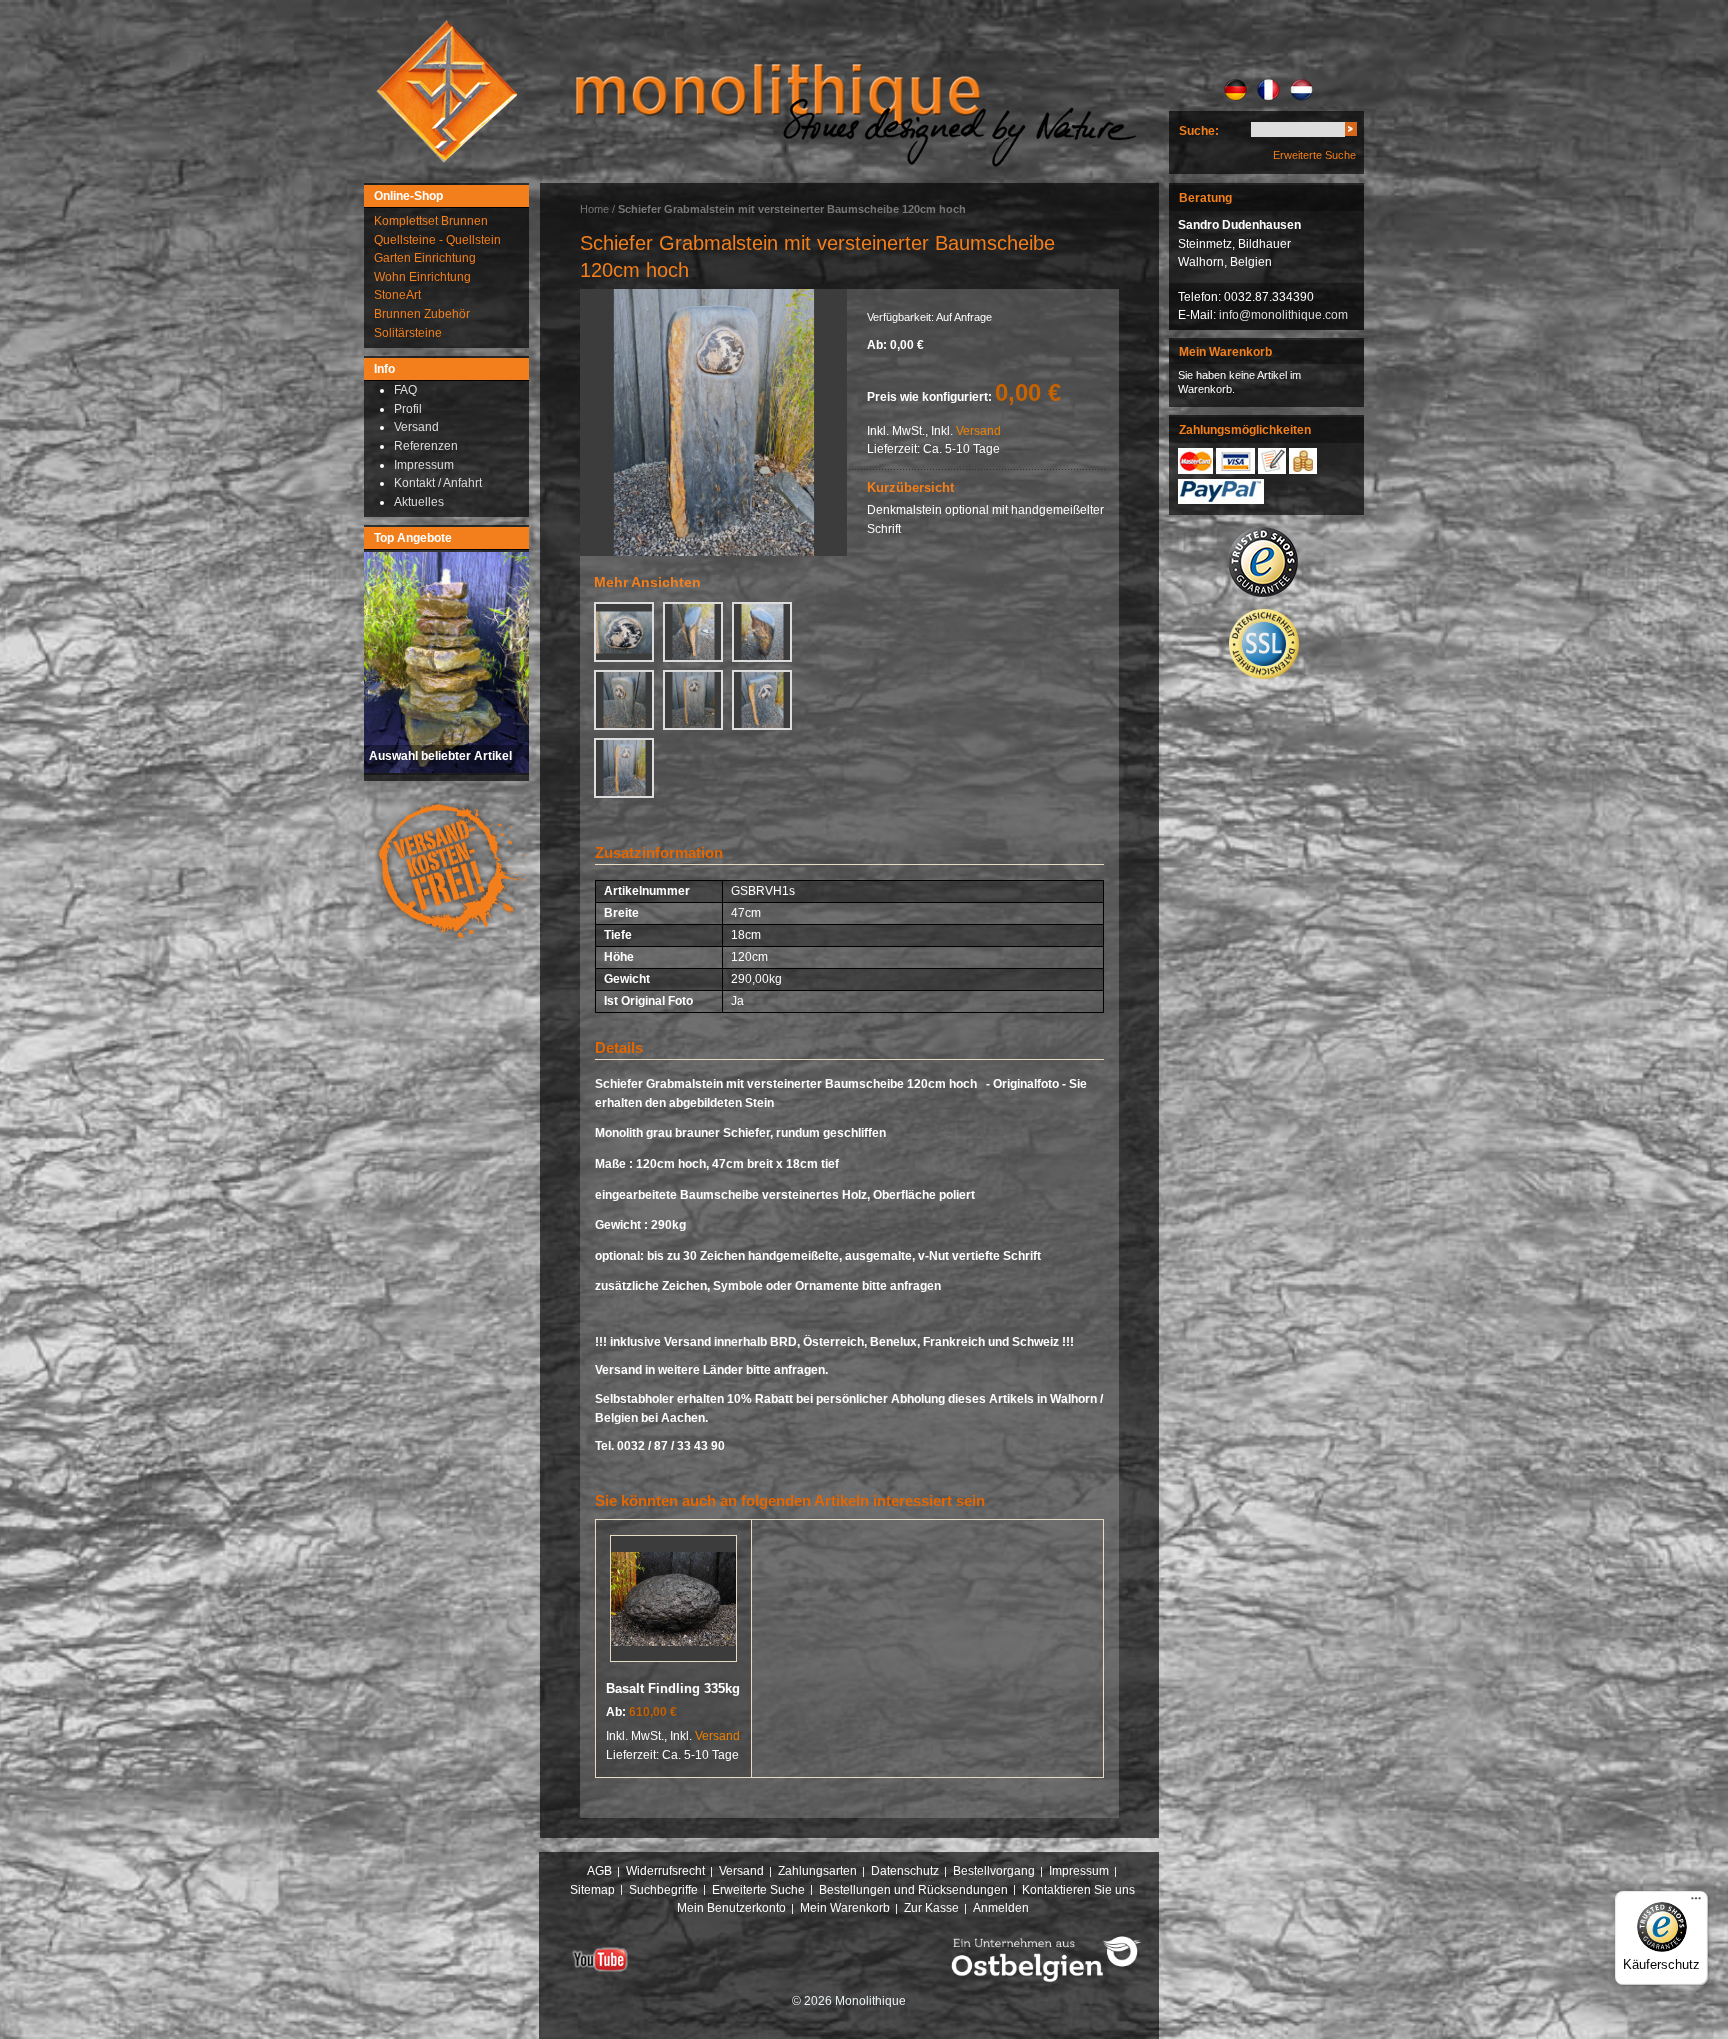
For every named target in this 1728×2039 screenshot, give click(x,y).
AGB (599, 1871)
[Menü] (1696, 1903)
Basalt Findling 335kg (673, 1688)
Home (594, 209)
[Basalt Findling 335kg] (673, 1602)
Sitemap (592, 1890)
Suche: (1199, 131)
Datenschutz (905, 1871)
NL (1301, 90)
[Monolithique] (447, 91)
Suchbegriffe (663, 1890)
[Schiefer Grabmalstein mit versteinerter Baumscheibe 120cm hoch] (713, 422)
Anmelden (1001, 1908)
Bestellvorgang (994, 1871)
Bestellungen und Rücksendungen (913, 1890)
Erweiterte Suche (1314, 155)
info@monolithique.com (1283, 315)
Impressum (1079, 1871)
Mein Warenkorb (845, 1908)
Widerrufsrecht (665, 1871)
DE (1235, 90)
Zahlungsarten (817, 1871)
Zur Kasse (931, 1908)
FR (1268, 90)
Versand (978, 431)
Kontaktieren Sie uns (1078, 1890)
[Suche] (1351, 132)
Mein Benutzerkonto (731, 1908)
